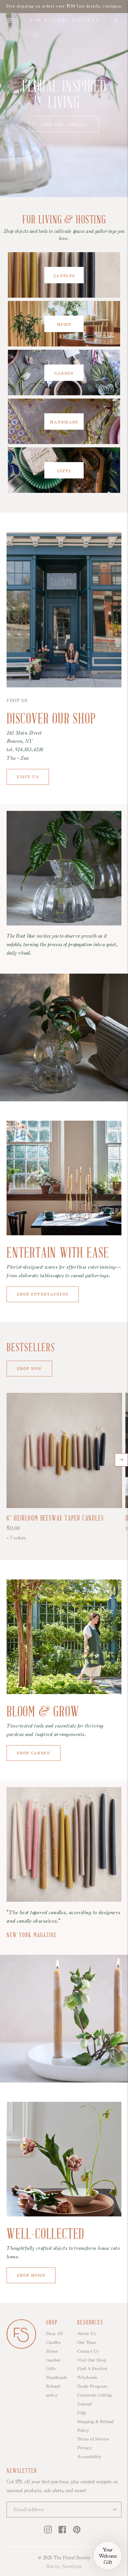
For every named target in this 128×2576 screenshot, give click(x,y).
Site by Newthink (64, 2566)
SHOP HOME (31, 2274)
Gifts (51, 2368)
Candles (53, 2342)
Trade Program (92, 2386)
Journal (84, 2404)
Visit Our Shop (92, 2360)
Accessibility (89, 2456)
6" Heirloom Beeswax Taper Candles (55, 1519)
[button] (108, 2556)
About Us (86, 2333)
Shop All (54, 2333)
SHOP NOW (29, 1368)
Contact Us (88, 2351)
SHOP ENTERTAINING (43, 1294)
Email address (26, 2502)
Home (52, 2351)
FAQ (81, 2413)
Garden (53, 2360)
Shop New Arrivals (64, 124)
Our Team (87, 2342)
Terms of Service (93, 2439)
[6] (64, 1450)
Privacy (85, 2448)
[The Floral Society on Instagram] (48, 2532)
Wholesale (87, 2377)
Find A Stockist (92, 2368)
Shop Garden (33, 1752)
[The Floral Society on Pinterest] (77, 2532)
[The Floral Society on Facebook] (62, 2532)
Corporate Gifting (95, 2395)
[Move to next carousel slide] (121, 1460)
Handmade (56, 2377)
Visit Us (28, 776)
